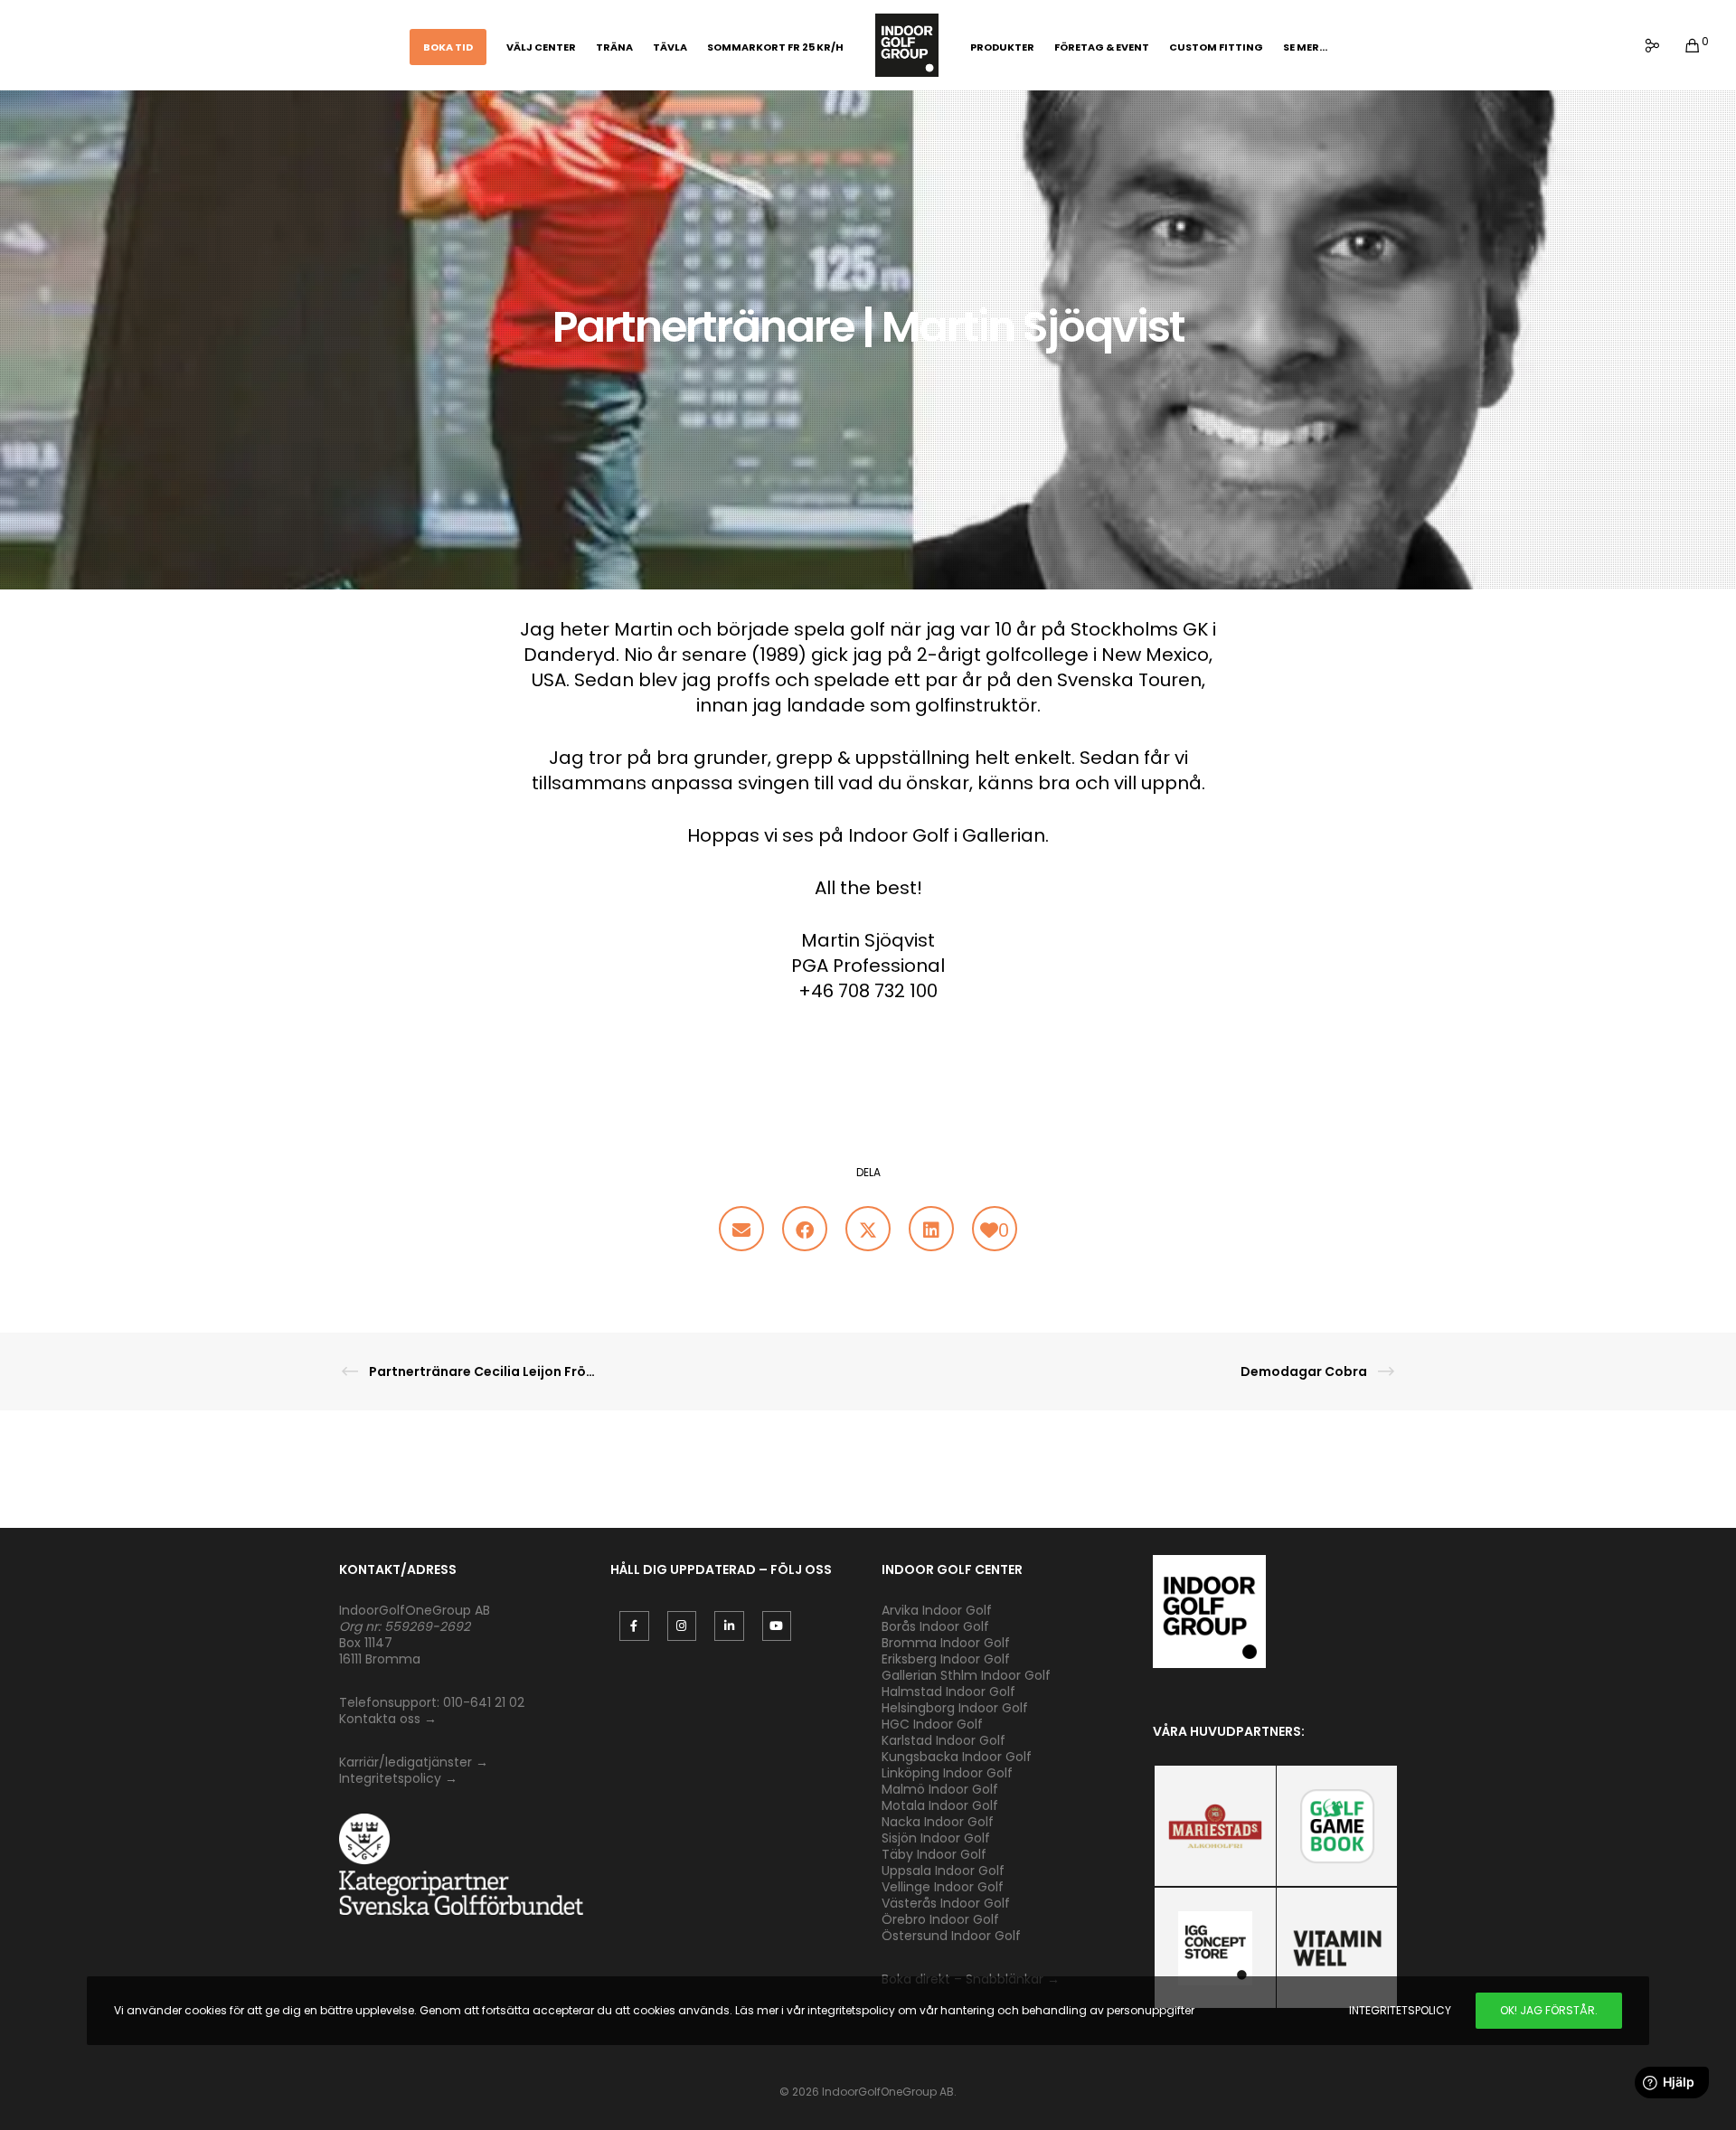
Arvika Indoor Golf (937, 1610)
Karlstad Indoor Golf (943, 1740)
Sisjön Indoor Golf (936, 1838)
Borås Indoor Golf (935, 1626)
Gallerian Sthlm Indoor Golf (966, 1675)
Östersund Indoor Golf (951, 1936)
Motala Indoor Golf (942, 1805)
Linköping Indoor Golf (947, 1773)
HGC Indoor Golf (932, 1724)
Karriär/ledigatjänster (407, 1762)
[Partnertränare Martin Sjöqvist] (741, 1229)
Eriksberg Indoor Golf (946, 1659)
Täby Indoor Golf (934, 1854)
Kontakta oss (380, 1719)
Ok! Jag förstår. (1549, 2010)
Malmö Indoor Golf (940, 1789)
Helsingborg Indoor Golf (955, 1708)
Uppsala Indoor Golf (943, 1871)
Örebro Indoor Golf (940, 1919)
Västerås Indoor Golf (946, 1903)
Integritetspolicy (390, 1778)
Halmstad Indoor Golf (948, 1692)
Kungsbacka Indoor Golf (957, 1757)
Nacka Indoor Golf (939, 1822)
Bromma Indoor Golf (946, 1643)
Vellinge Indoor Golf (943, 1887)
